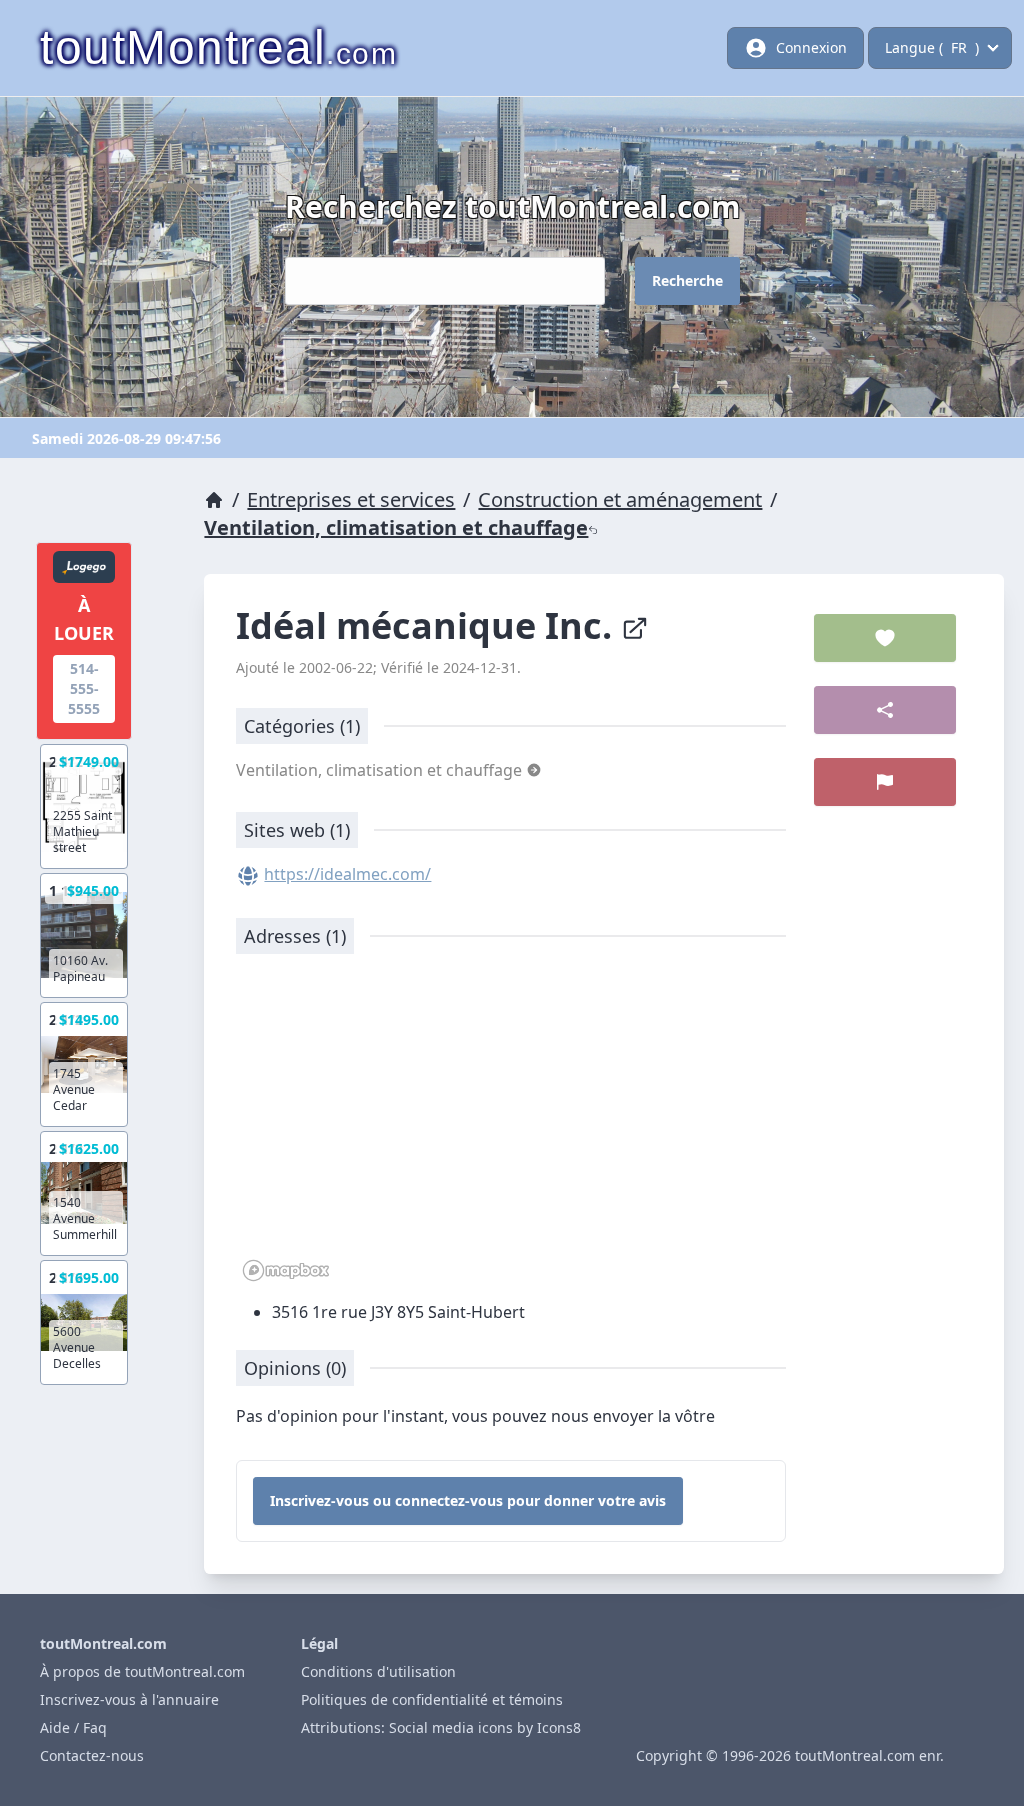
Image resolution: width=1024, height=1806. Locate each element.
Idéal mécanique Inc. (428, 625)
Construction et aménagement (620, 499)
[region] (511, 1128)
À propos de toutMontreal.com (142, 1671)
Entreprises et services (351, 499)
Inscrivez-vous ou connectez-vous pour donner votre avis (468, 1500)
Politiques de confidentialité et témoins (432, 1699)
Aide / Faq (73, 1727)
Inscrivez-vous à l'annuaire (129, 1699)
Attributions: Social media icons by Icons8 (441, 1727)
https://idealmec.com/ (347, 874)
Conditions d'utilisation (378, 1671)
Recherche (687, 280)
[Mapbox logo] (286, 1270)
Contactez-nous (92, 1755)
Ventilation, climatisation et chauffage (396, 527)
